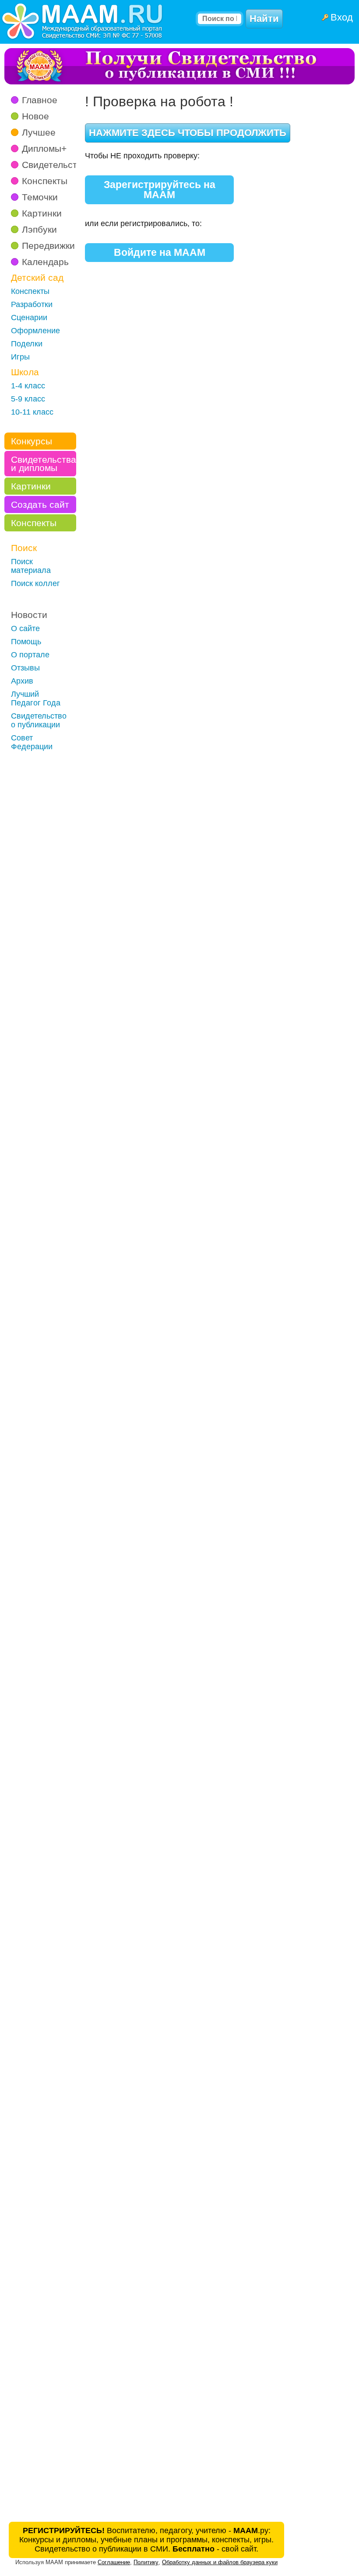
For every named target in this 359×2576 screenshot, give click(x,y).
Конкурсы (32, 441)
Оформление (35, 331)
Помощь (26, 642)
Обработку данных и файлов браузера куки (220, 2562)
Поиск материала (31, 566)
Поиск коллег (35, 583)
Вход (342, 17)
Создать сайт (40, 504)
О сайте (25, 628)
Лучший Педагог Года (36, 698)
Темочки (40, 197)
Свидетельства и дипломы (44, 464)
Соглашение (114, 2562)
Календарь (45, 262)
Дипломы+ (44, 148)
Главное (40, 100)
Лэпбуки (39, 229)
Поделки (27, 344)
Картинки (42, 213)
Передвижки (48, 246)
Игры (20, 357)
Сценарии (29, 318)
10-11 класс (32, 412)
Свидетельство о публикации (39, 720)
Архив (22, 681)
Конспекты (45, 181)
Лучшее (39, 132)
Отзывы (25, 668)
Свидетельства (55, 165)
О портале (30, 655)
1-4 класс (28, 386)
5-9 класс (28, 399)
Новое (35, 116)
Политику (146, 2562)
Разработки (32, 304)
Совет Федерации (32, 742)
